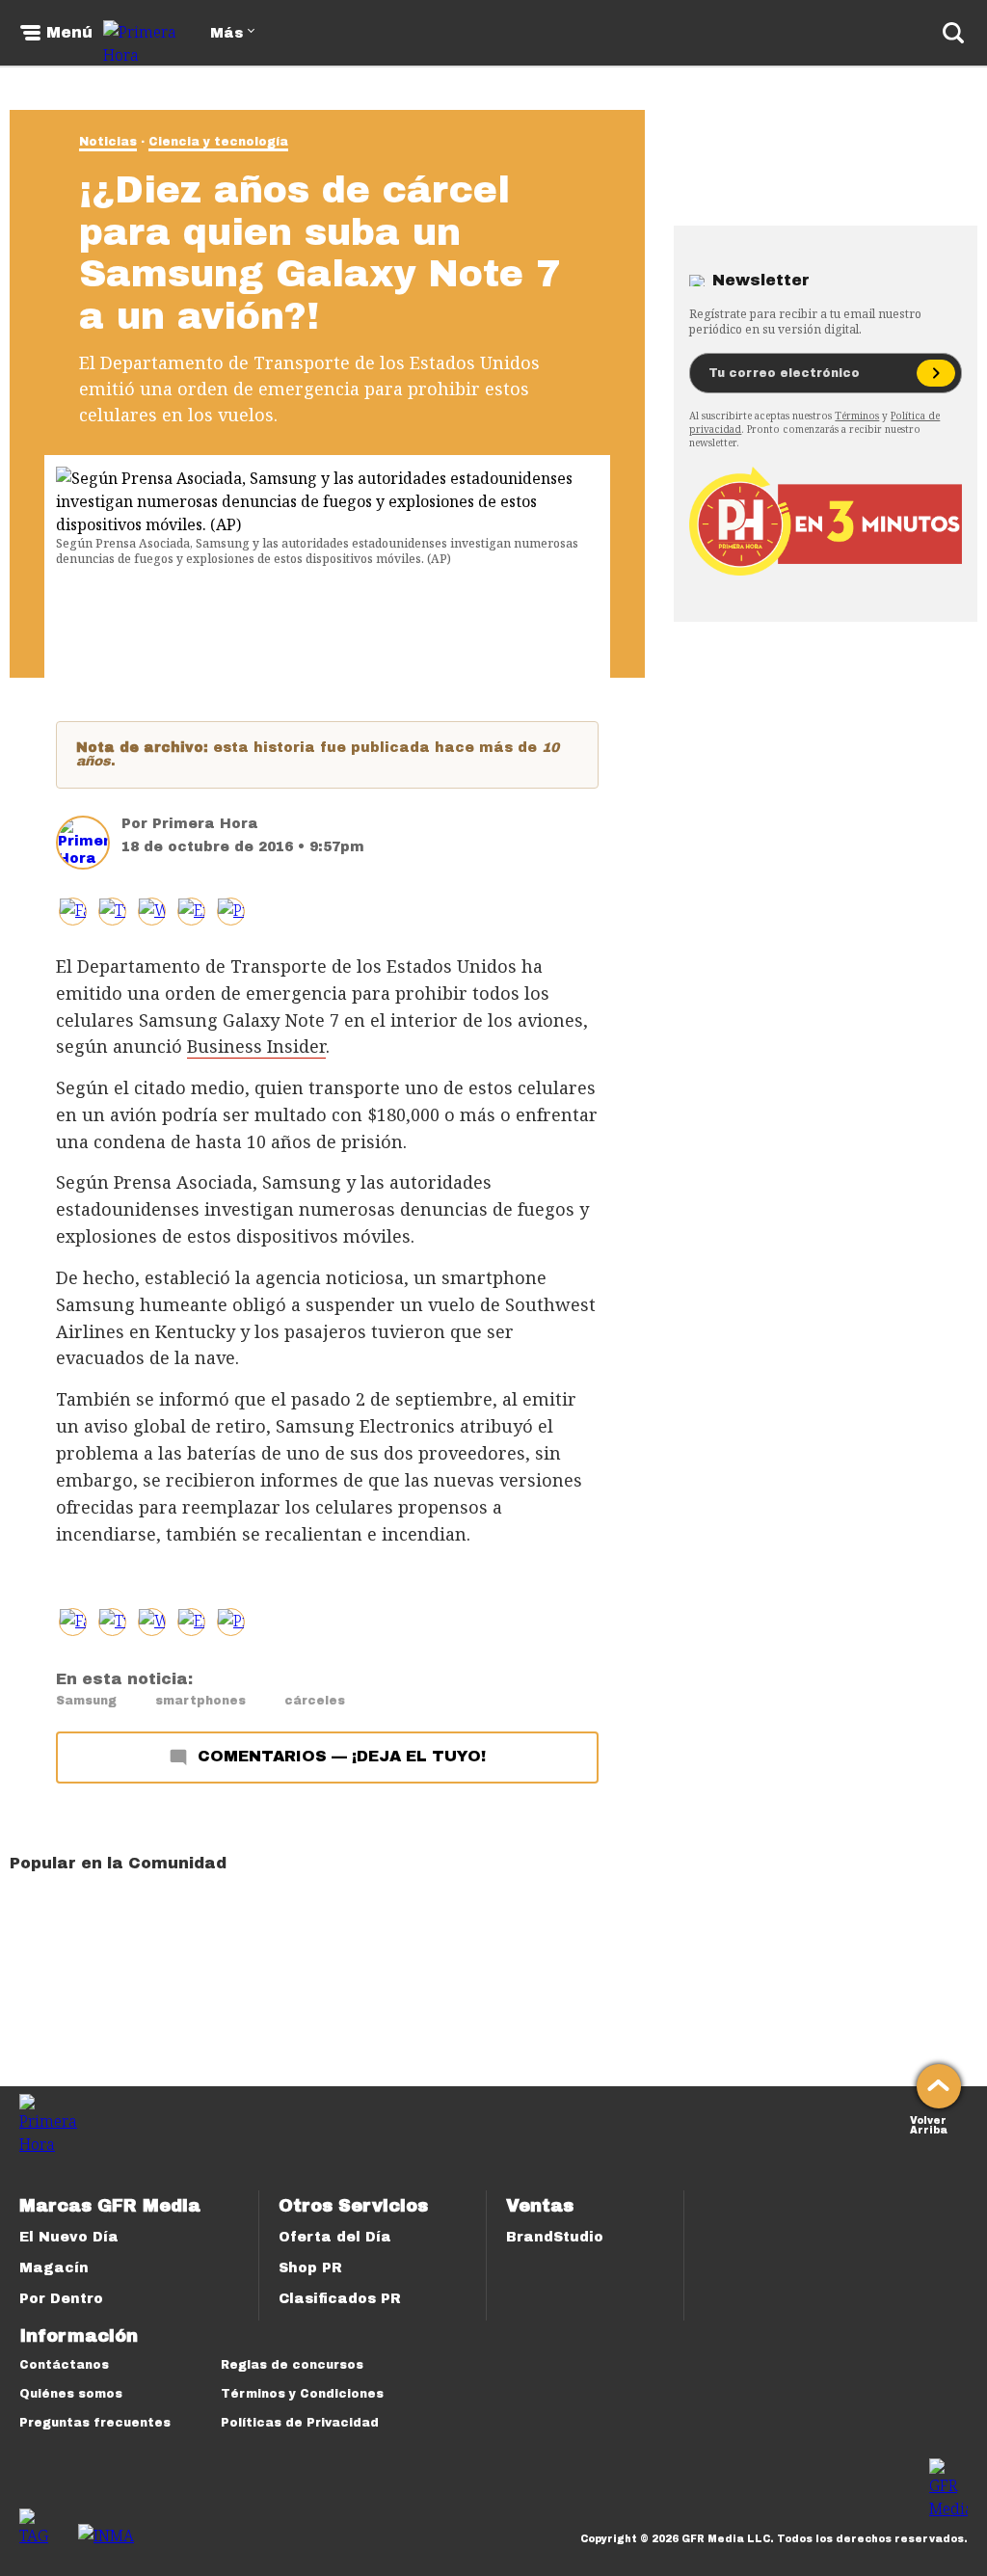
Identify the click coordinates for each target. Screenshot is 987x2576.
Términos (857, 416)
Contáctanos (64, 2365)
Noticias (108, 142)
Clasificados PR (340, 2299)
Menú (69, 33)
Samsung (86, 1701)
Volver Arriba (929, 2123)
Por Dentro (61, 2299)
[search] (953, 33)
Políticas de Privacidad (300, 2423)
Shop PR (310, 2268)
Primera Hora (205, 824)
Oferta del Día (335, 2237)
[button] (112, 912)
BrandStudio (555, 2237)
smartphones (200, 1701)
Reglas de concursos (292, 2365)
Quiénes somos (71, 2394)
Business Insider (256, 1046)
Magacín (54, 2268)
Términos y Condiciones (302, 2394)
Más (227, 33)
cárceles (315, 1701)
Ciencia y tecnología (218, 142)
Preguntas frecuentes (95, 2423)
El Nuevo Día (69, 2237)
